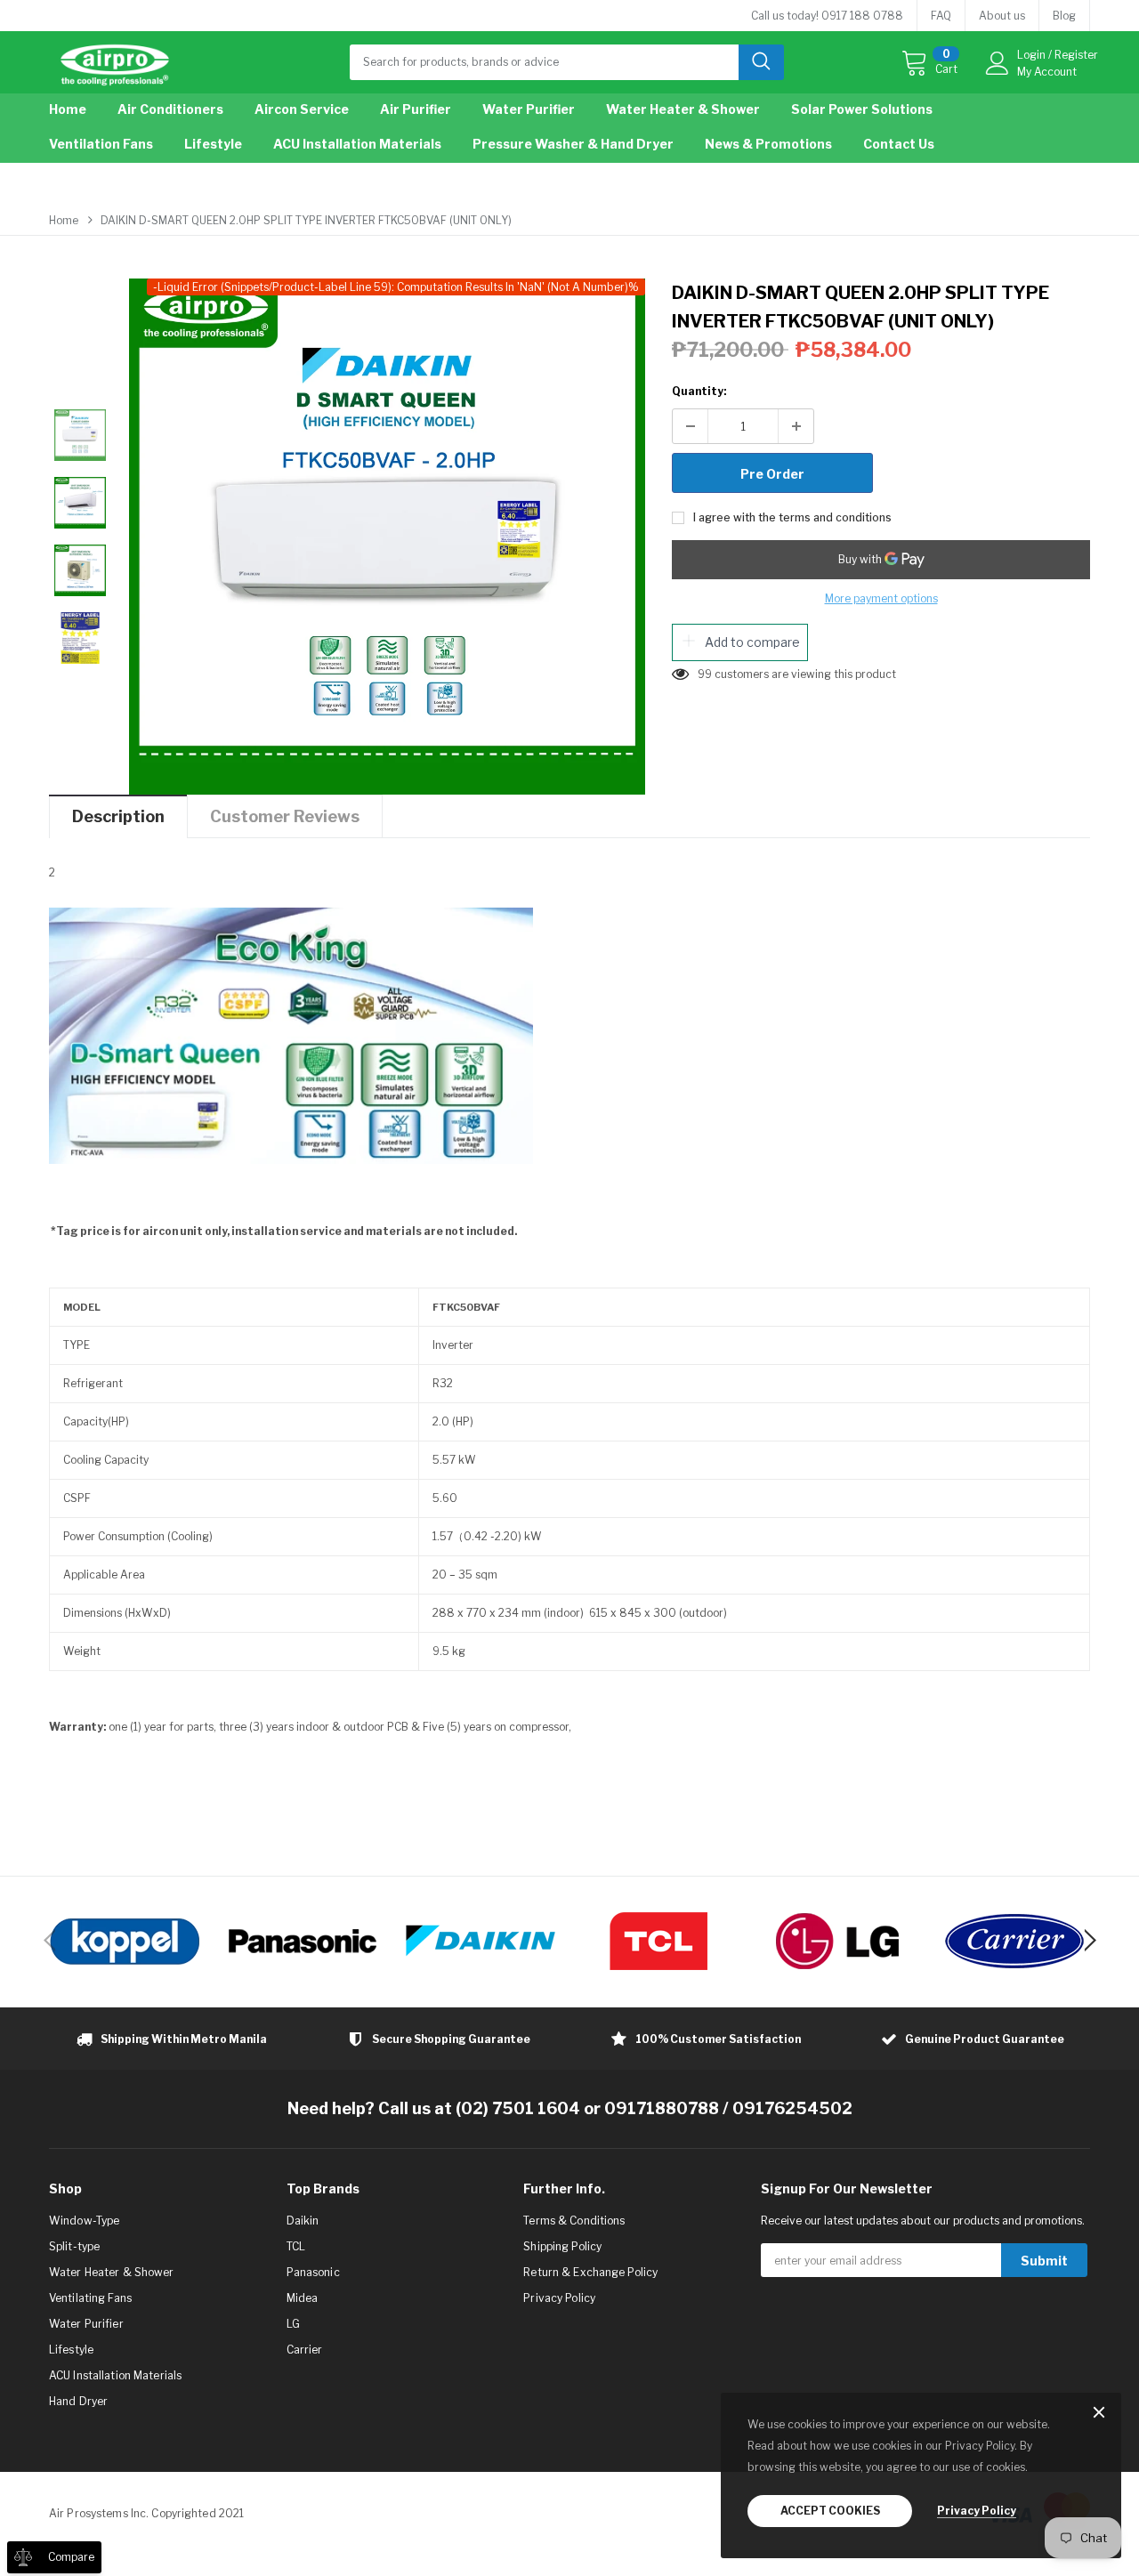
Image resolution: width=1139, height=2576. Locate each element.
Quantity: (699, 391)
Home (64, 220)
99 (705, 674)
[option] (387, 537)
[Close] (1099, 2414)
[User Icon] (998, 63)
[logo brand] (125, 1941)
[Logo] (115, 61)
